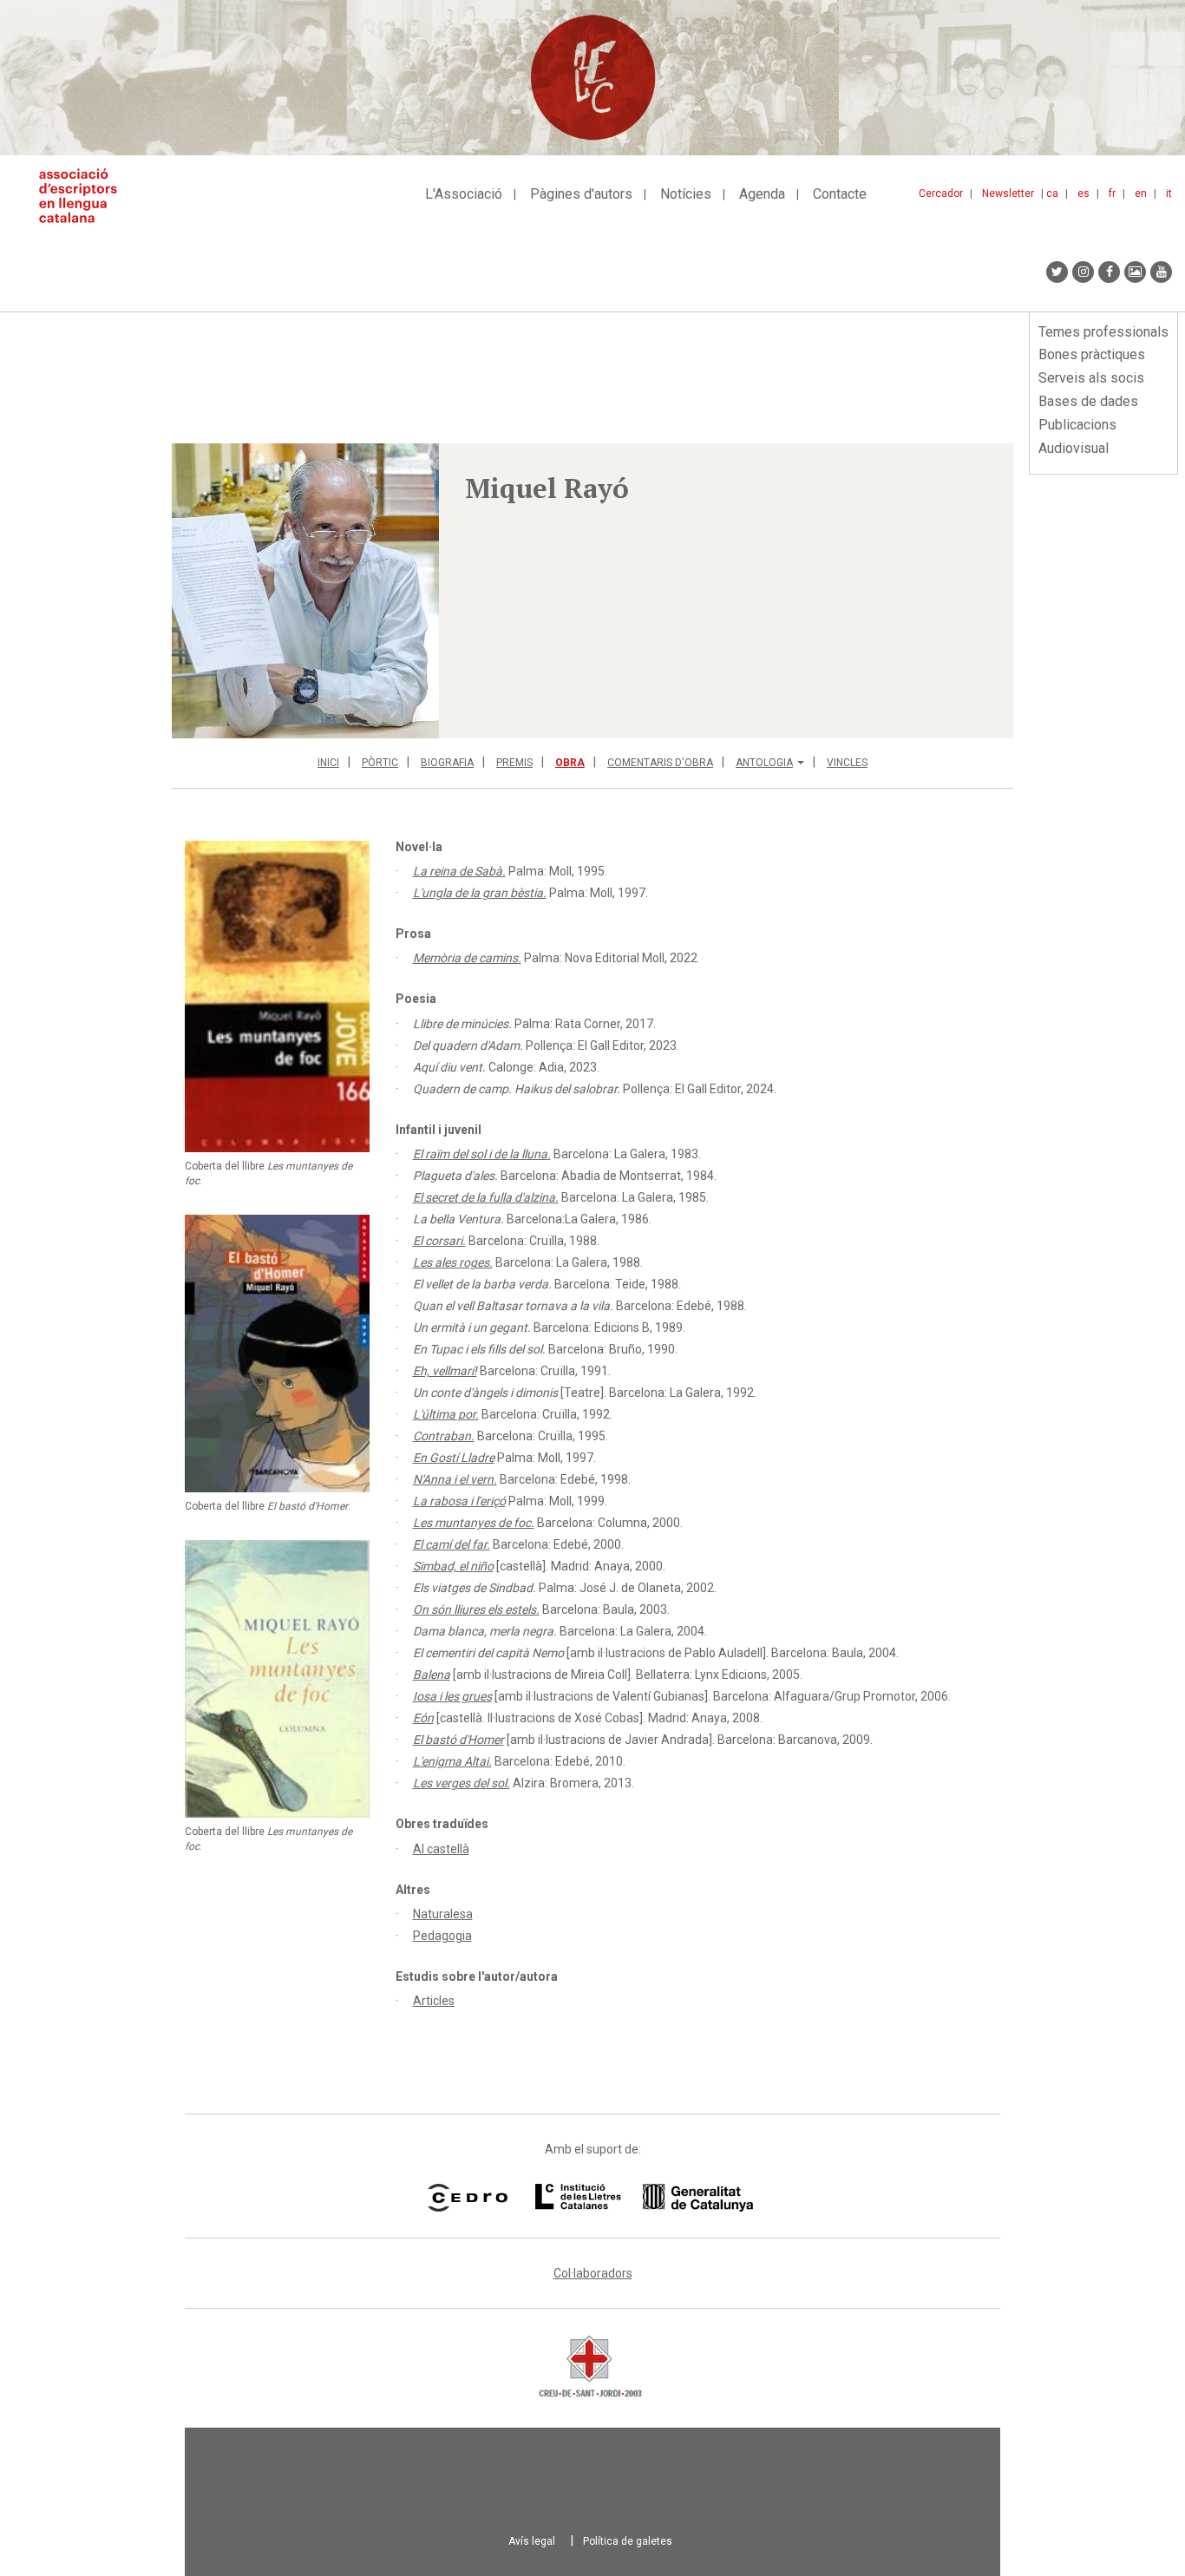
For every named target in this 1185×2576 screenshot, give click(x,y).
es (1084, 193)
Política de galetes (628, 2541)
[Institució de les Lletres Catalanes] (644, 2198)
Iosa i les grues (452, 1696)
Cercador (941, 193)
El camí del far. (452, 1544)
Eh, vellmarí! (445, 1371)
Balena (432, 1675)
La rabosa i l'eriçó (459, 1501)
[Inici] (85, 196)
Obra (570, 763)
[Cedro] (467, 2198)
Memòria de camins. (467, 958)
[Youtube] (1161, 272)
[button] (305, 591)
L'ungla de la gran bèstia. (480, 893)
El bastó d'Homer (458, 1740)
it (1169, 193)
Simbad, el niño (453, 1566)
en (1141, 193)
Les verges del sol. (462, 1783)
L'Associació (464, 194)
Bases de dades (1088, 401)
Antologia (764, 763)
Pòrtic (380, 763)
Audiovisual (1074, 448)
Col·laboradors (593, 2273)
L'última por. (446, 1414)
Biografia (447, 763)
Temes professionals (1103, 332)
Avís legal (532, 2541)
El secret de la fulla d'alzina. (486, 1197)
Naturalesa (443, 1914)
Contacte (840, 194)
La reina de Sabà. (459, 871)
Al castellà (441, 1849)
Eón (423, 1718)
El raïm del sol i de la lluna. (482, 1154)
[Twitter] (1057, 272)
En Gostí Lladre (454, 1458)
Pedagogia (442, 1936)
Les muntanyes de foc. (474, 1523)
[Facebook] (1109, 272)
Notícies (686, 194)
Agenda (762, 194)
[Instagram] (1083, 272)
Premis (514, 763)
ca (1052, 193)
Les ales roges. (453, 1262)
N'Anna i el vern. (455, 1479)
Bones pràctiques (1092, 354)
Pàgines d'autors (581, 194)
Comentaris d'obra (660, 763)
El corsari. (439, 1241)
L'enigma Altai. (452, 1761)
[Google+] (1135, 272)
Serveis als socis (1091, 378)
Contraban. (444, 1436)
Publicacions (1077, 425)
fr (1112, 193)
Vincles (847, 763)
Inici (328, 763)
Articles (434, 2001)
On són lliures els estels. (476, 1609)
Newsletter (1008, 193)
